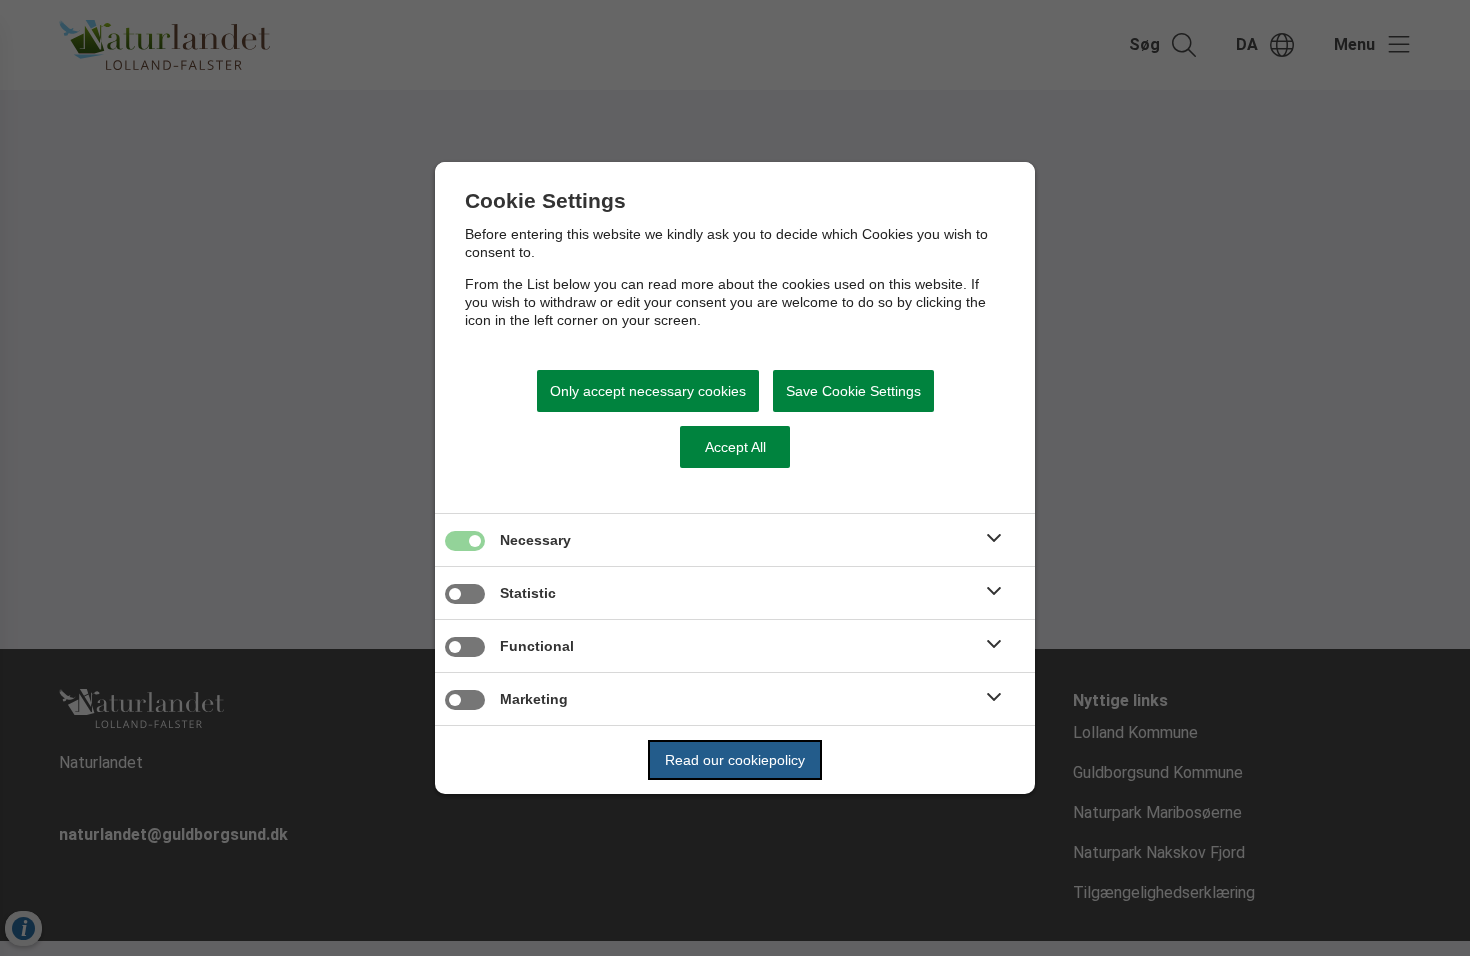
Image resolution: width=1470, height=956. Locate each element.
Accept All (735, 447)
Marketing (534, 699)
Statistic (528, 593)
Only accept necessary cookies (648, 391)
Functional (537, 646)
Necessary (535, 540)
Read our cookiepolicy (735, 760)
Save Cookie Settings (853, 391)
